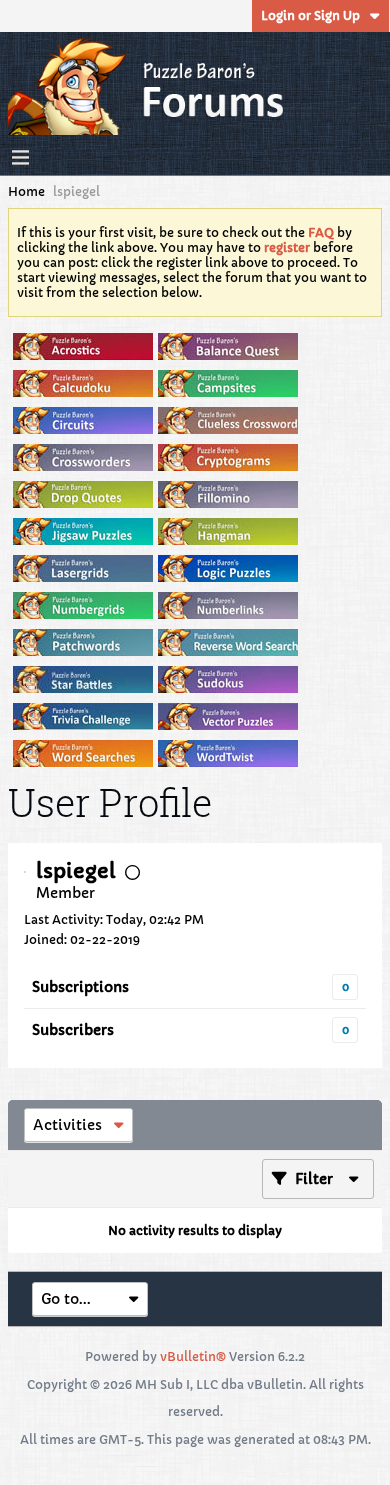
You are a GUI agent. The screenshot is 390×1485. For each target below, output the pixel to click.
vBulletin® (193, 1356)
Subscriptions (80, 987)
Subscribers (73, 1030)
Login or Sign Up (310, 15)
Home (26, 191)
